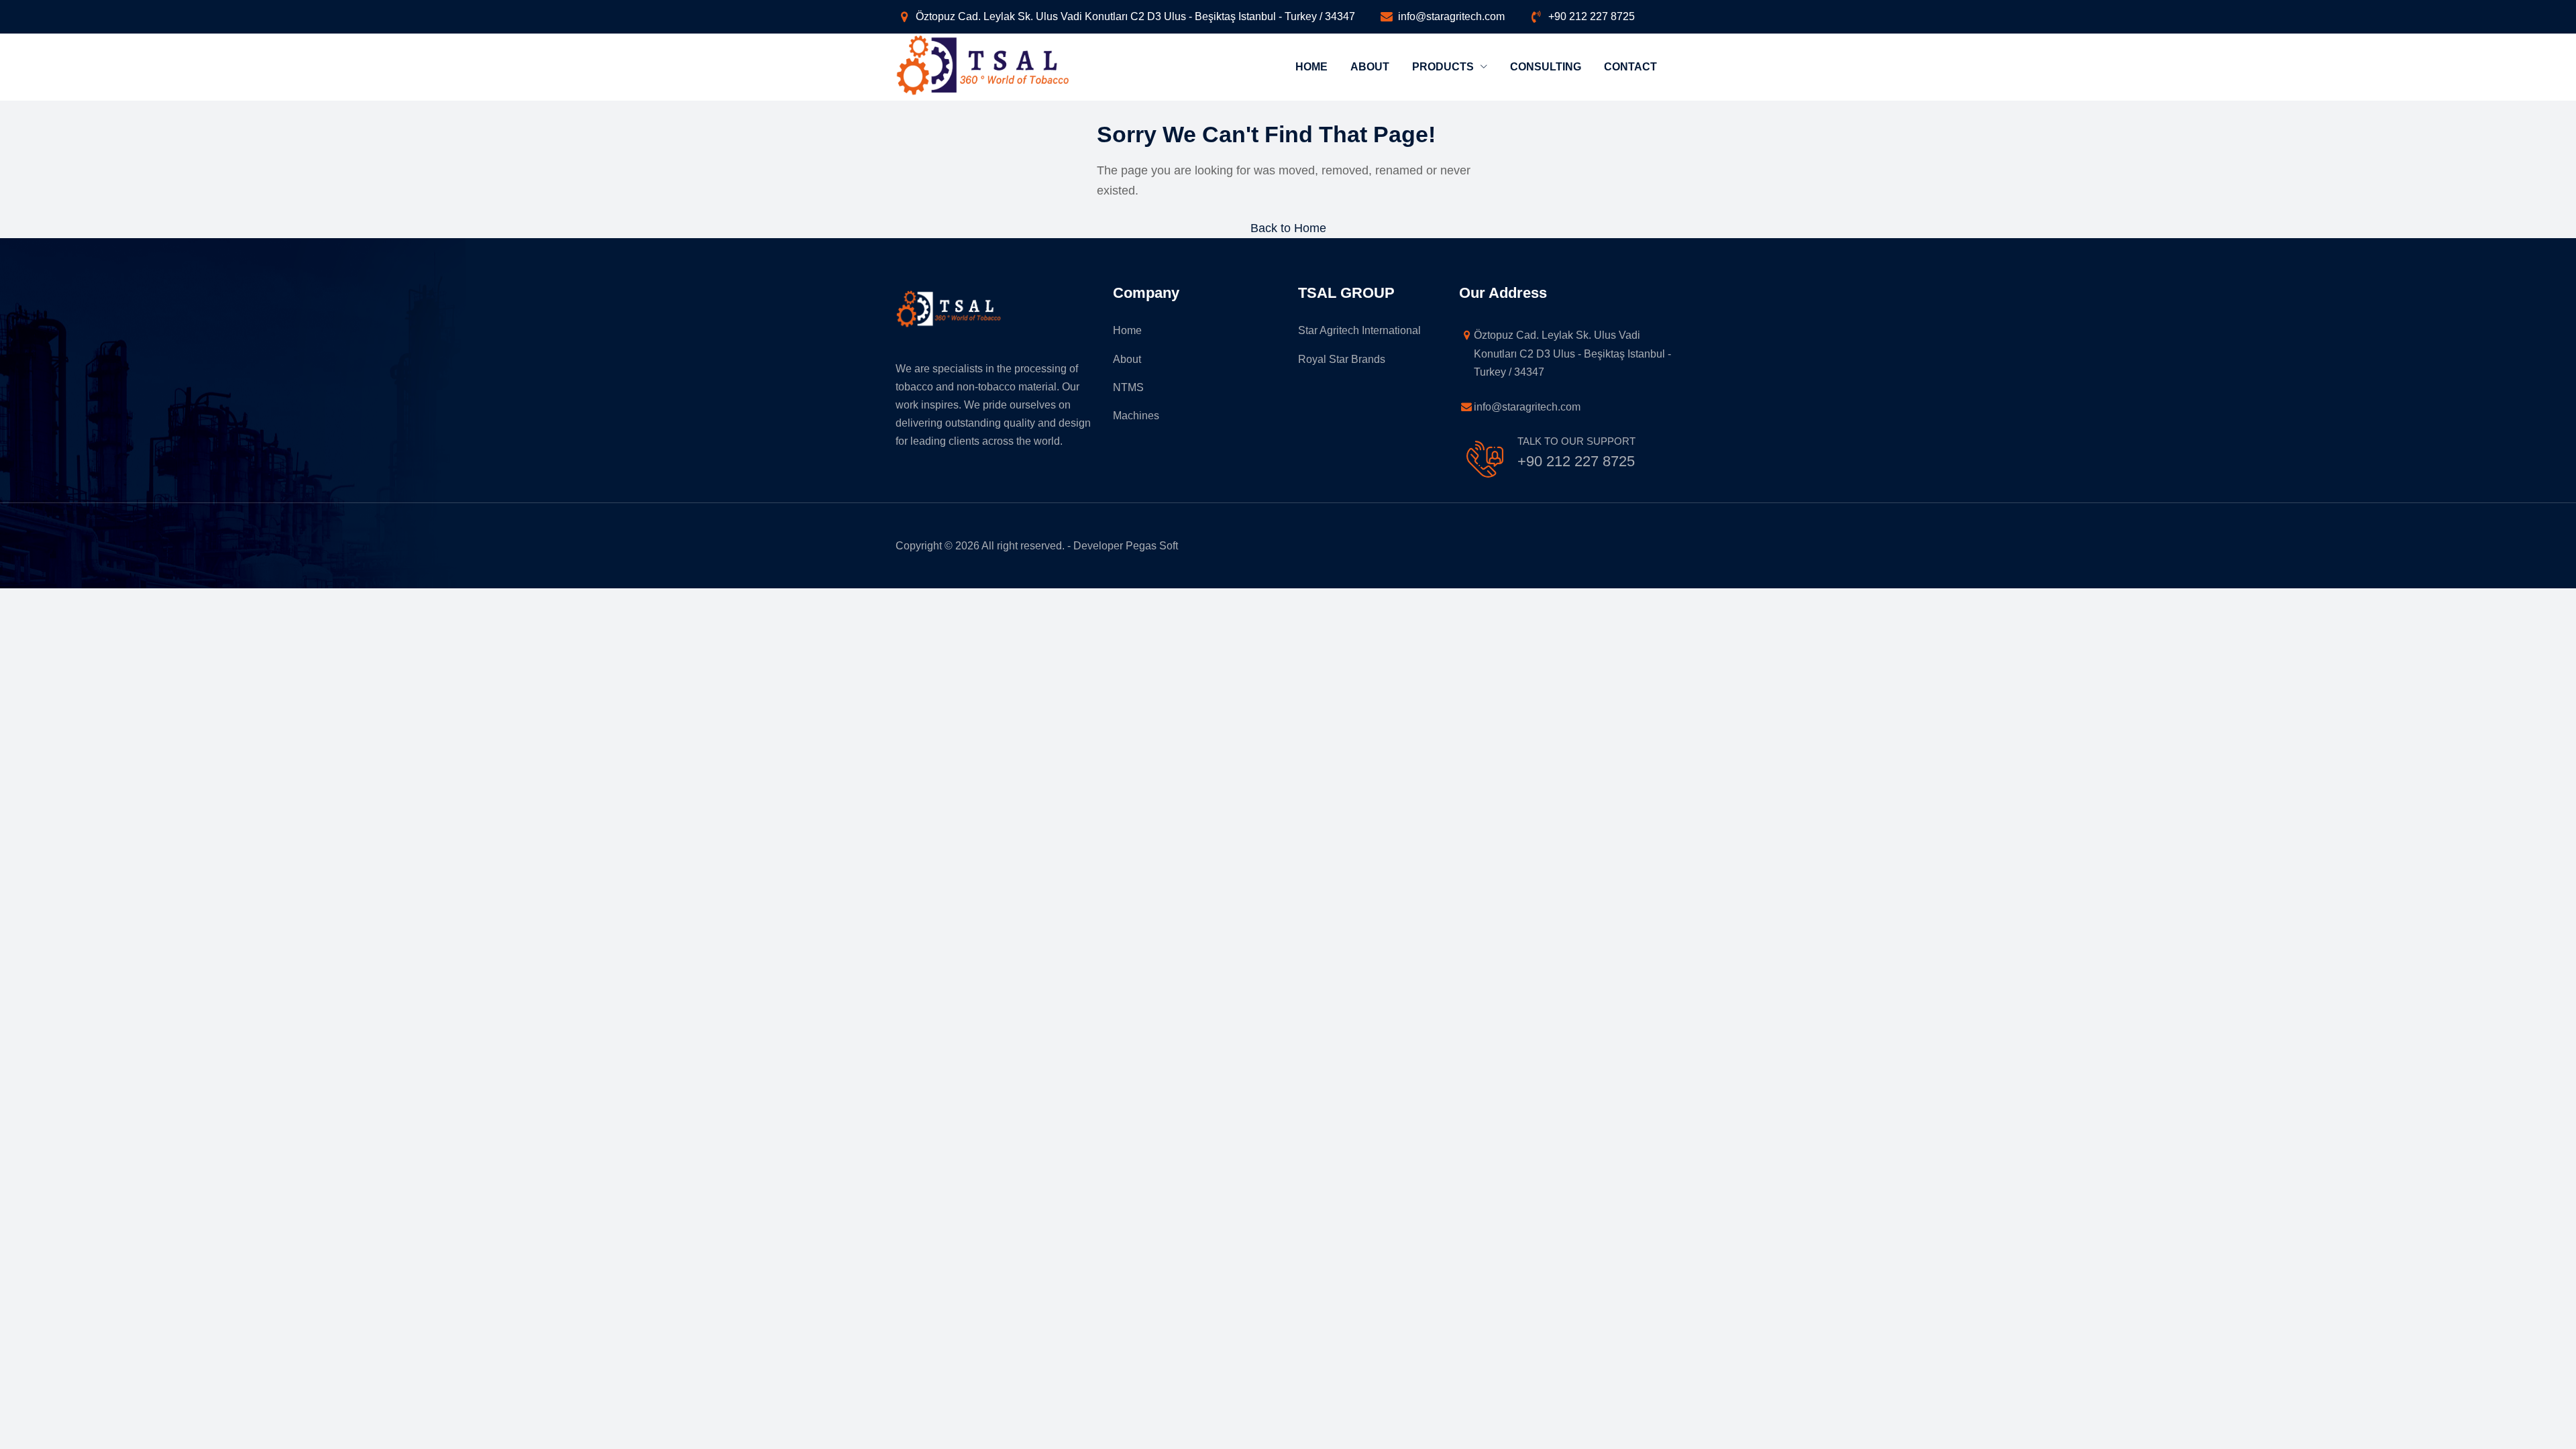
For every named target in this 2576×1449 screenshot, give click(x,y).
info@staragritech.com (1451, 16)
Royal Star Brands (1342, 359)
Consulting (1546, 67)
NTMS (1128, 387)
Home (1311, 67)
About (1370, 67)
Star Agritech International (1359, 330)
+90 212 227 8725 (1592, 16)
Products (1444, 67)
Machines (1136, 416)
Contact (1630, 67)
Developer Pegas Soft (1126, 546)
